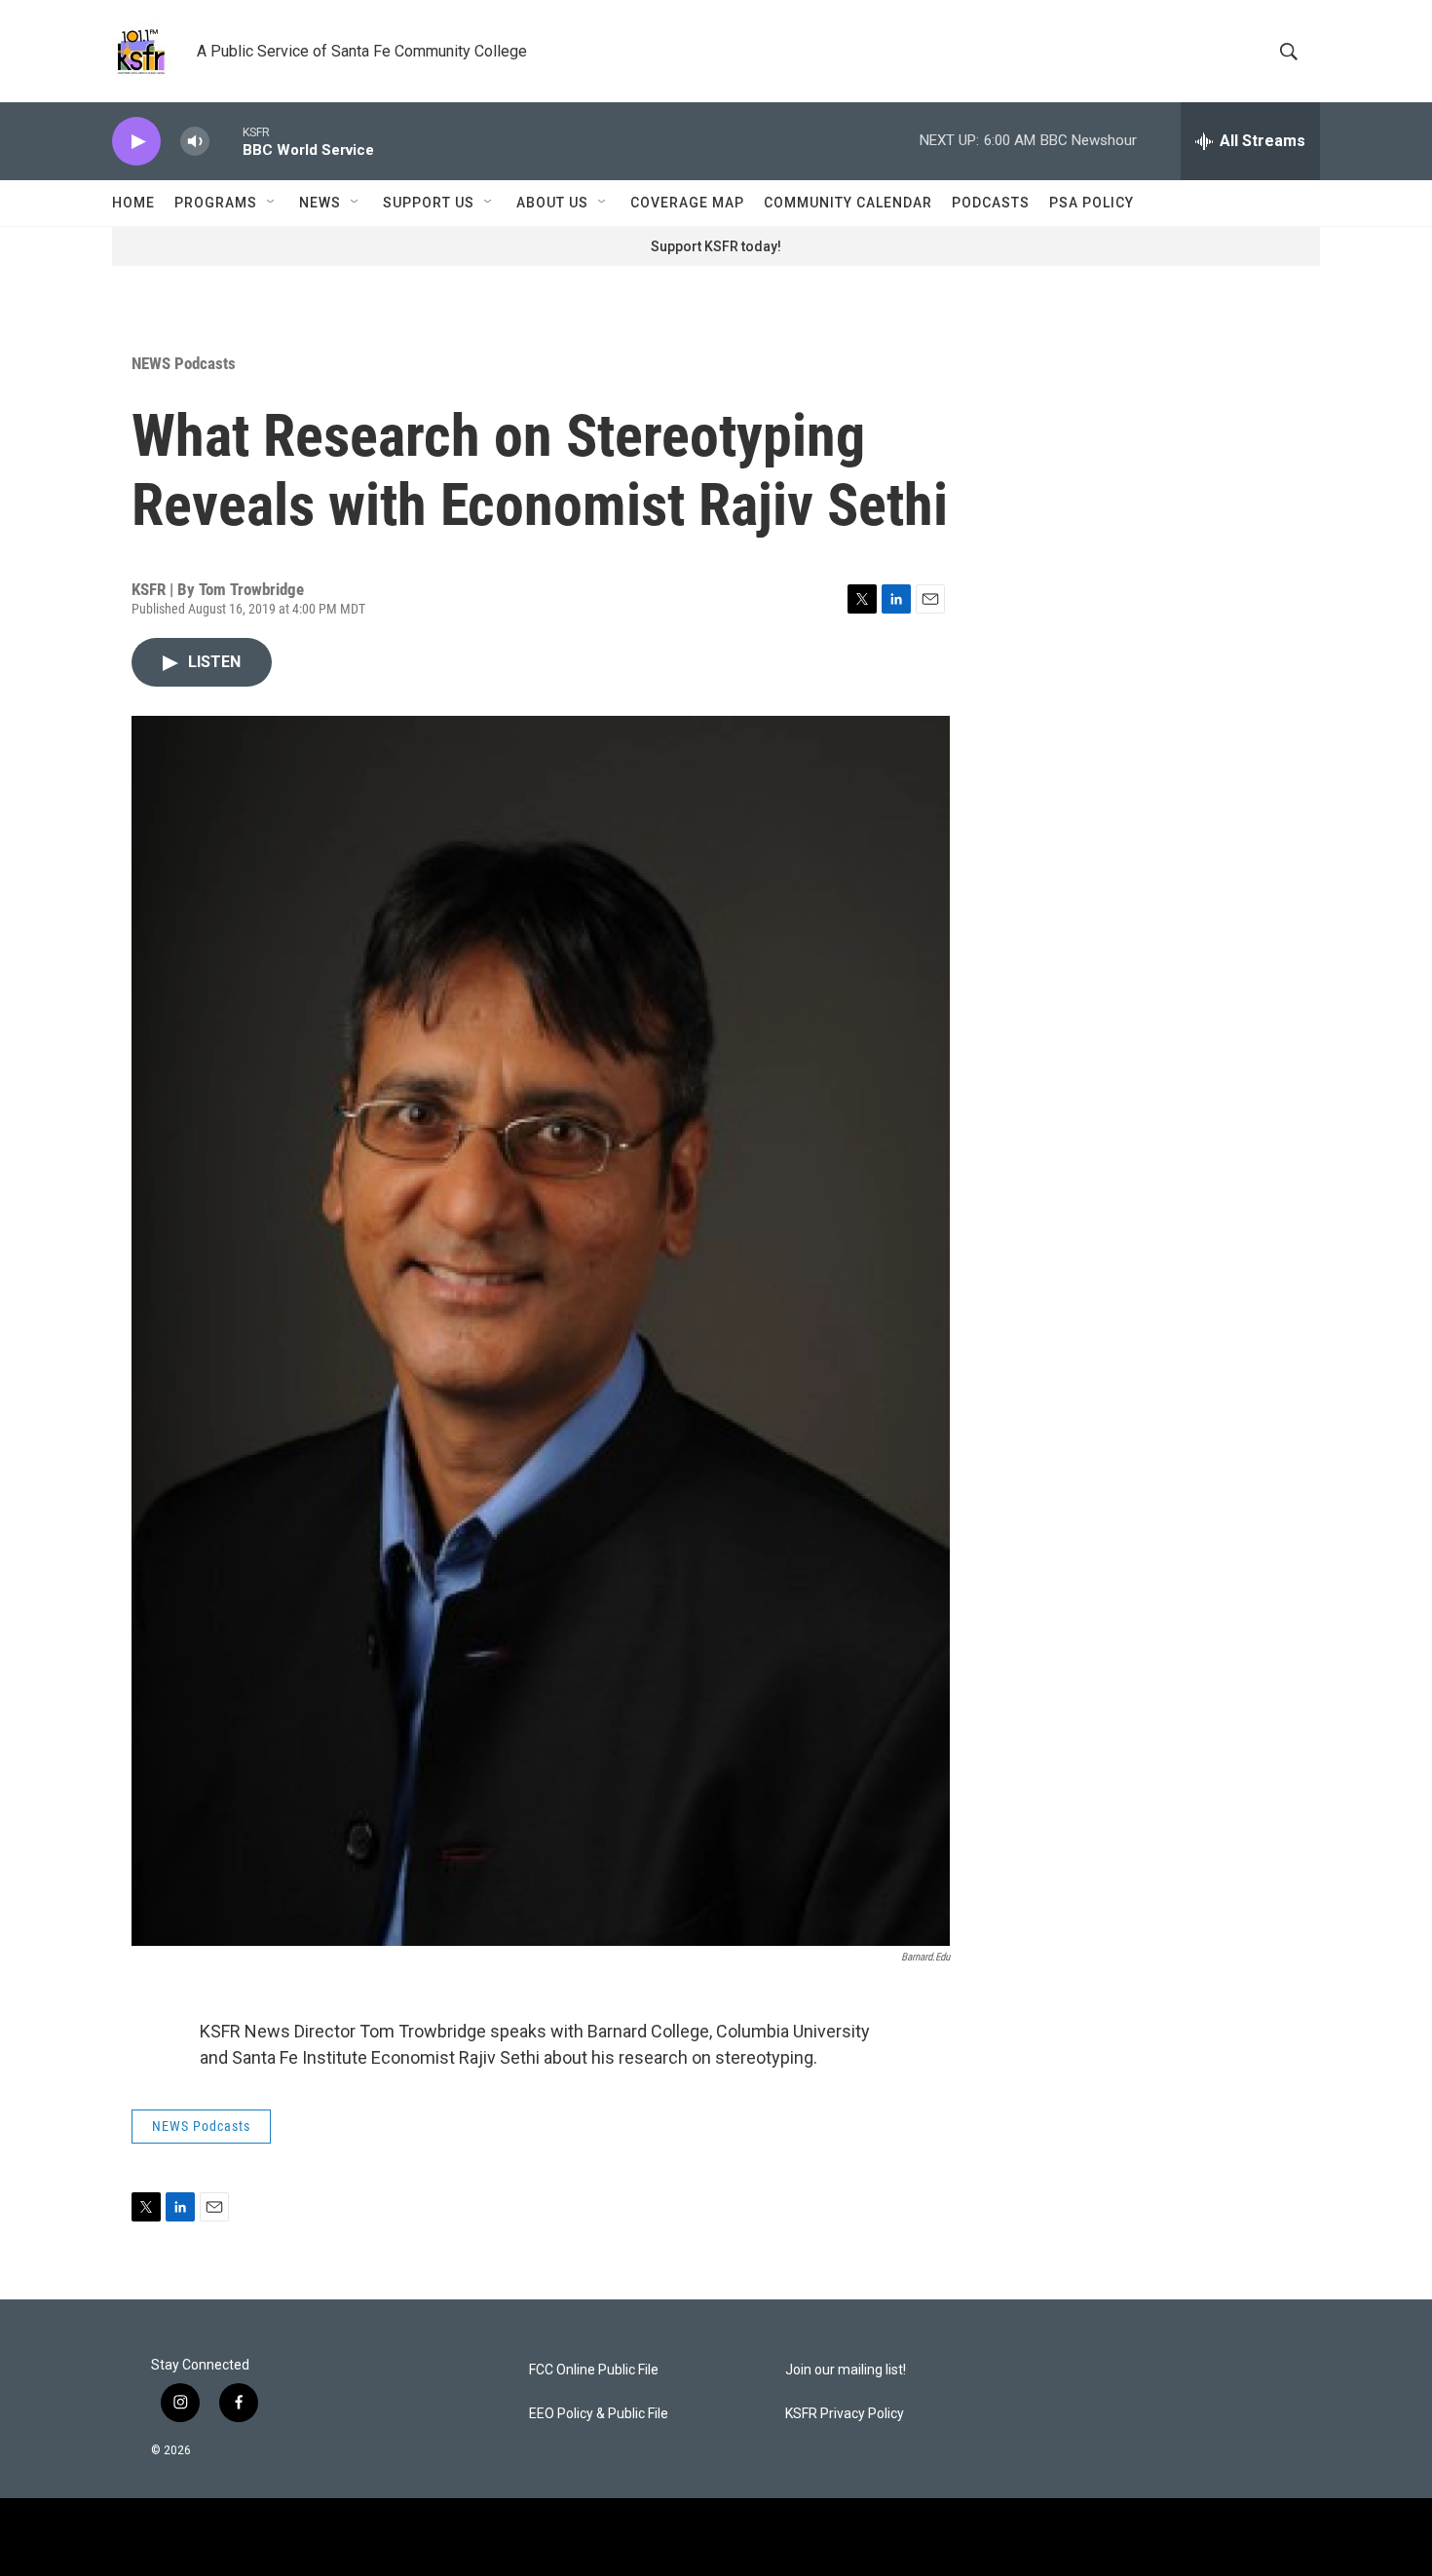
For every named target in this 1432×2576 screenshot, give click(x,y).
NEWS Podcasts (184, 363)
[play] (136, 142)
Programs (216, 203)
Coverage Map (687, 203)
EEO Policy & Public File (599, 2414)
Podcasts (991, 203)
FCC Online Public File (594, 2370)
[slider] (226, 141)
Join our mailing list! (846, 2370)
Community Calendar (848, 203)
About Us (552, 203)
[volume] (195, 142)
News (320, 203)
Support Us (429, 203)
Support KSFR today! (716, 246)
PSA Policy (1092, 203)
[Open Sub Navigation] (272, 203)
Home (133, 203)
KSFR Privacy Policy (845, 2414)
